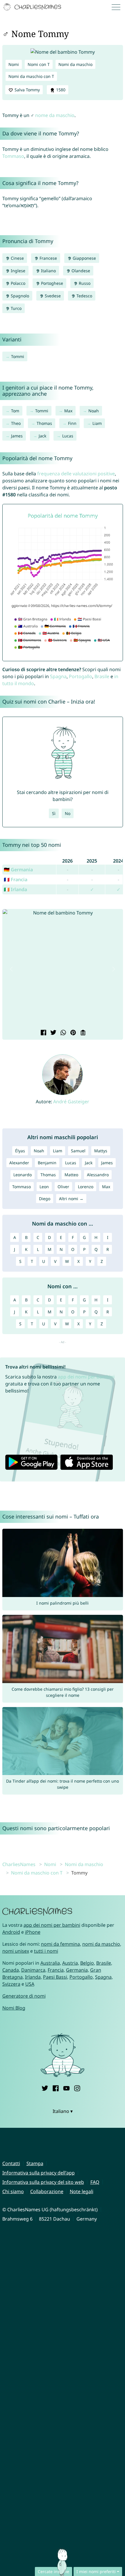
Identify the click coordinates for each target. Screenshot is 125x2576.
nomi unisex (16, 1951)
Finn (72, 423)
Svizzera (11, 1984)
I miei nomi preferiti (96, 2571)
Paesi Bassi (55, 1977)
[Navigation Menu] (118, 7)
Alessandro (98, 1175)
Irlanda (33, 1977)
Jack (42, 436)
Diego (45, 1199)
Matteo (71, 1175)
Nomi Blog (14, 2008)
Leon (44, 1187)
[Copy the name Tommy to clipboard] (82, 1033)
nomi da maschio (101, 1944)
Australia (50, 1963)
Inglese (17, 271)
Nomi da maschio (75, 64)
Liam (97, 423)
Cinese (17, 258)
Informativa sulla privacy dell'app (39, 2173)
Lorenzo (86, 1187)
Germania (77, 1970)
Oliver (63, 1187)
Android (11, 1932)
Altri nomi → (71, 1199)
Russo (84, 283)
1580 (60, 90)
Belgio (87, 1963)
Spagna (58, 676)
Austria (70, 1963)
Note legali (82, 2191)
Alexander (19, 1163)
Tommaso (13, 156)
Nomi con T (39, 64)
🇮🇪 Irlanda (15, 889)
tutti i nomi (46, 1951)
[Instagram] (77, 2088)
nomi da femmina (60, 1944)
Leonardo (23, 1175)
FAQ (95, 2182)
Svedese (52, 296)
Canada (11, 1970)
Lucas (68, 436)
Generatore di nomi (24, 1996)
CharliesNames (19, 1864)
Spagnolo (19, 296)
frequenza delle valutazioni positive (76, 474)
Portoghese (51, 283)
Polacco (17, 283)
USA (30, 1984)
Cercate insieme (53, 2571)
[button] (12, 969)
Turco (16, 308)
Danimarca (33, 1970)
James (17, 436)
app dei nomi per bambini (86, 1377)
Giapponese (84, 258)
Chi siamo (13, 2191)
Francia (56, 1970)
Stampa (35, 2163)
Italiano (48, 271)
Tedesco (84, 296)
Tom (15, 411)
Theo (16, 423)
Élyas (20, 1151)
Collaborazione (47, 2191)
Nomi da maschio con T (31, 76)
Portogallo (81, 676)
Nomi (14, 64)
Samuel (78, 1151)
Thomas (44, 423)
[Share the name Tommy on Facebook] (43, 1033)
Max (68, 411)
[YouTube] (66, 2088)
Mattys (101, 1151)
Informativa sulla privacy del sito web (43, 2182)
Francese (48, 258)
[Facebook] (56, 2088)
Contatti (11, 2163)
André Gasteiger (71, 1102)
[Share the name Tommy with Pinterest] (72, 1033)
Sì (54, 813)
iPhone (33, 1932)
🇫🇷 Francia (16, 879)
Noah (94, 411)
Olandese (80, 271)
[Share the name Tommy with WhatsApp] (63, 1033)
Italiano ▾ (63, 2111)
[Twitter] (45, 2088)
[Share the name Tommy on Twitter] (53, 1033)
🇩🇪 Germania (18, 870)
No (68, 813)
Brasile (102, 676)
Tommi (18, 356)
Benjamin (47, 1163)
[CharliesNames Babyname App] (33, 7)
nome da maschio (55, 115)
